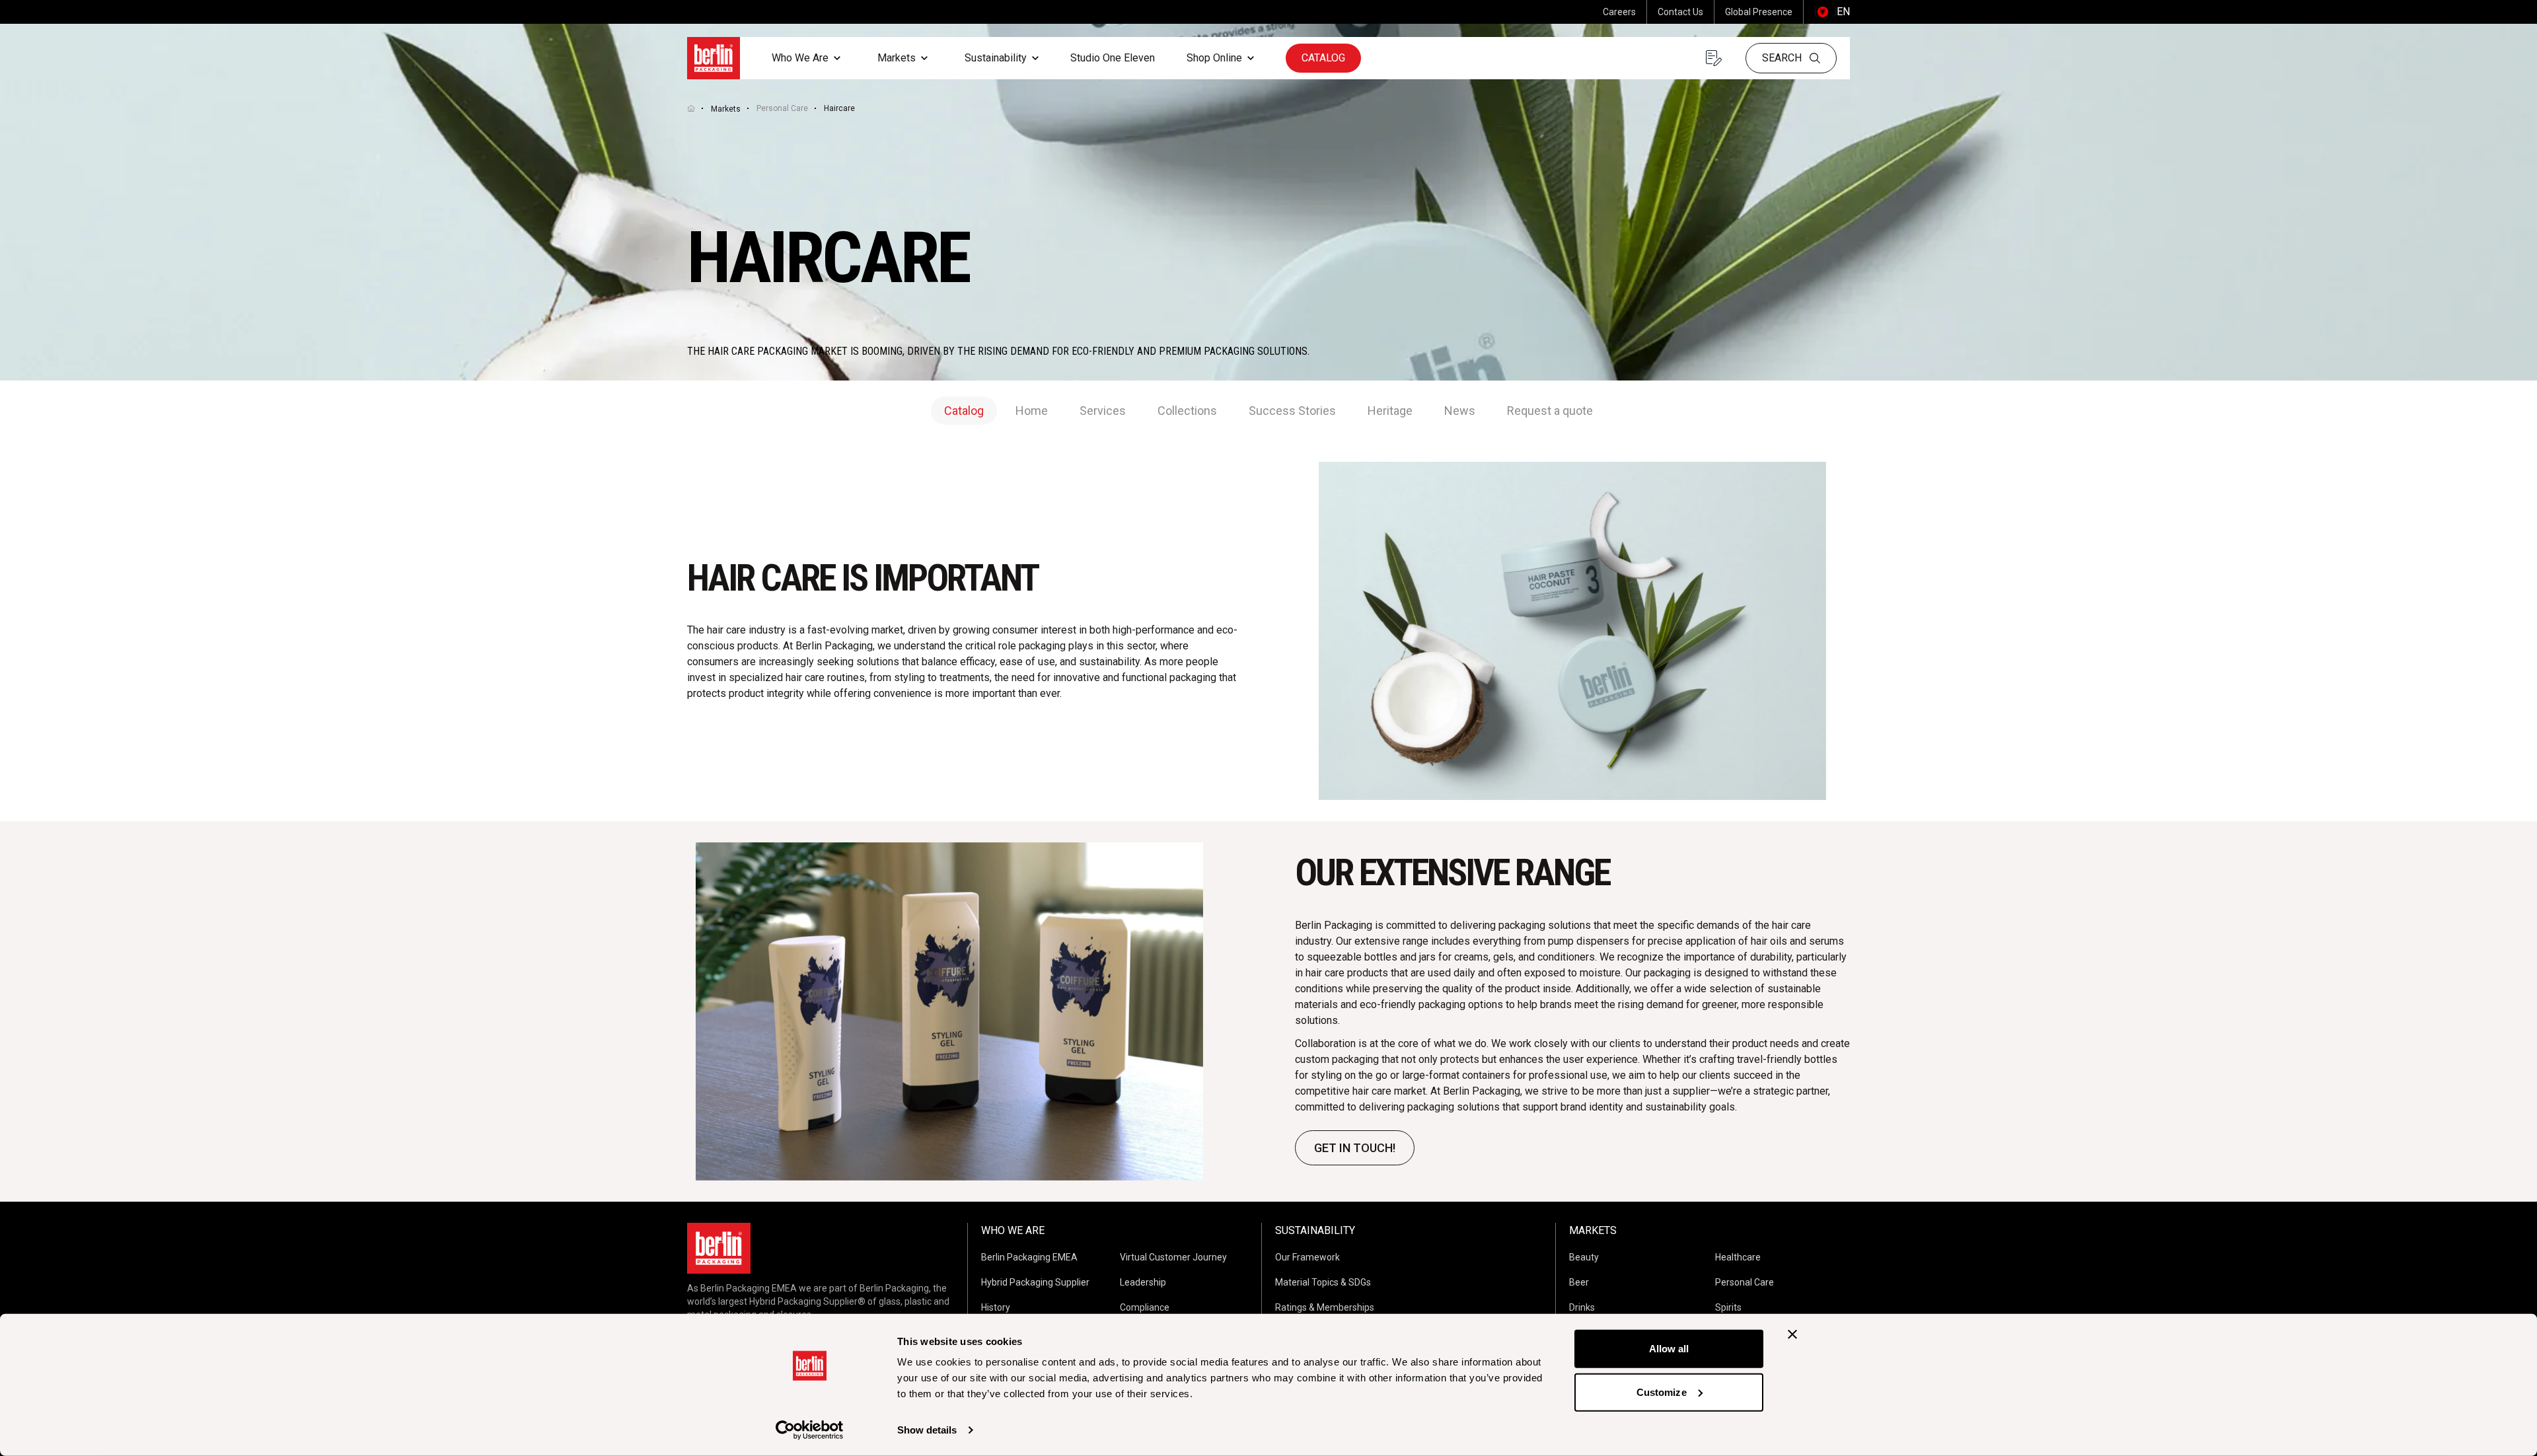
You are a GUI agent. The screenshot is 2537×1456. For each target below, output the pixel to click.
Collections (1187, 411)
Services (1103, 411)
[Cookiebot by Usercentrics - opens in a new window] (810, 1430)
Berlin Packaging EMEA (1029, 1257)
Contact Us (1680, 12)
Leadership (1143, 1282)
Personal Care (782, 108)
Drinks (1582, 1307)
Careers (1619, 12)
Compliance (1145, 1307)
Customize (1662, 1392)
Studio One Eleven (1113, 58)
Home (1032, 411)
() (1832, 12)
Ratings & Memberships (1325, 1307)
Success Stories (1292, 411)
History (996, 1307)
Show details (927, 1430)
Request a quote (1550, 411)
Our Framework (1307, 1257)
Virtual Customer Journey (1173, 1257)
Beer (1579, 1282)
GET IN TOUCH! (1355, 1148)
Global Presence (1759, 12)
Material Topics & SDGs (1323, 1282)
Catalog (1323, 58)
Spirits (1728, 1307)
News (1460, 411)
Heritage (1390, 411)
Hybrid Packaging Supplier (1035, 1282)
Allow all (1669, 1349)
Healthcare (1738, 1257)
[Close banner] (1792, 1334)
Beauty (1584, 1257)
